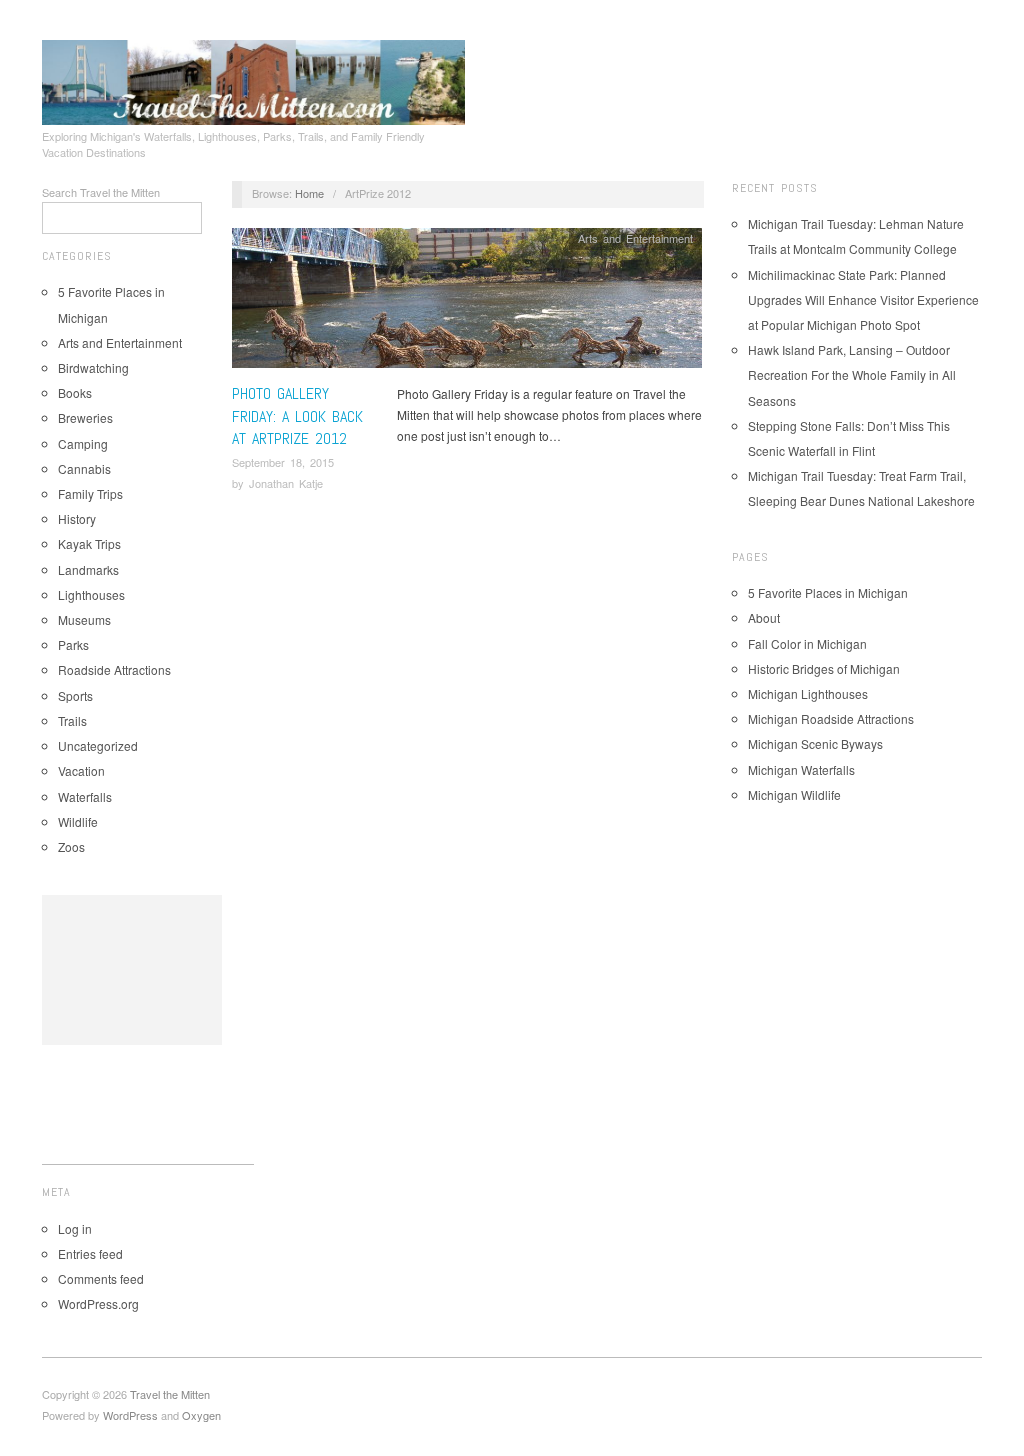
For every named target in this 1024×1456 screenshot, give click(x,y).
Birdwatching (93, 367)
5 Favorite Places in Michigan (828, 592)
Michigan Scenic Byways (815, 743)
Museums (84, 619)
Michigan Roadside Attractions (831, 718)
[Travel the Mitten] (253, 79)
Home (309, 193)
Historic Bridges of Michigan (824, 668)
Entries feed (90, 1253)
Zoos (71, 846)
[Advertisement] (132, 970)
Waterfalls (85, 796)
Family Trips (90, 493)
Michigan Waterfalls (801, 769)
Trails (72, 720)
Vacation (81, 770)
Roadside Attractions (114, 669)
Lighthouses (91, 594)
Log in (75, 1228)
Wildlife (78, 821)
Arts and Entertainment (120, 342)
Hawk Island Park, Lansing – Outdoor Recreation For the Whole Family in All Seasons (852, 374)
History (77, 518)
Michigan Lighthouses (808, 693)
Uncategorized (98, 745)
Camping (83, 443)
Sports (75, 695)
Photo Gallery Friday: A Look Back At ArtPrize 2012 (297, 416)
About (764, 617)
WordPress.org (98, 1303)
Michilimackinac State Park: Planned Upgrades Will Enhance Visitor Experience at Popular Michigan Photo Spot (863, 299)
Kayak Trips (89, 543)
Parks (73, 644)
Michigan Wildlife (794, 794)
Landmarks (88, 569)
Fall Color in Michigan (807, 643)
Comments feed (101, 1278)
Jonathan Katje (286, 483)
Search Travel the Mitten (101, 192)
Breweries (85, 417)
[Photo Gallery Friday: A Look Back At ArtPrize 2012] (467, 303)
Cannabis (84, 468)
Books (75, 392)
